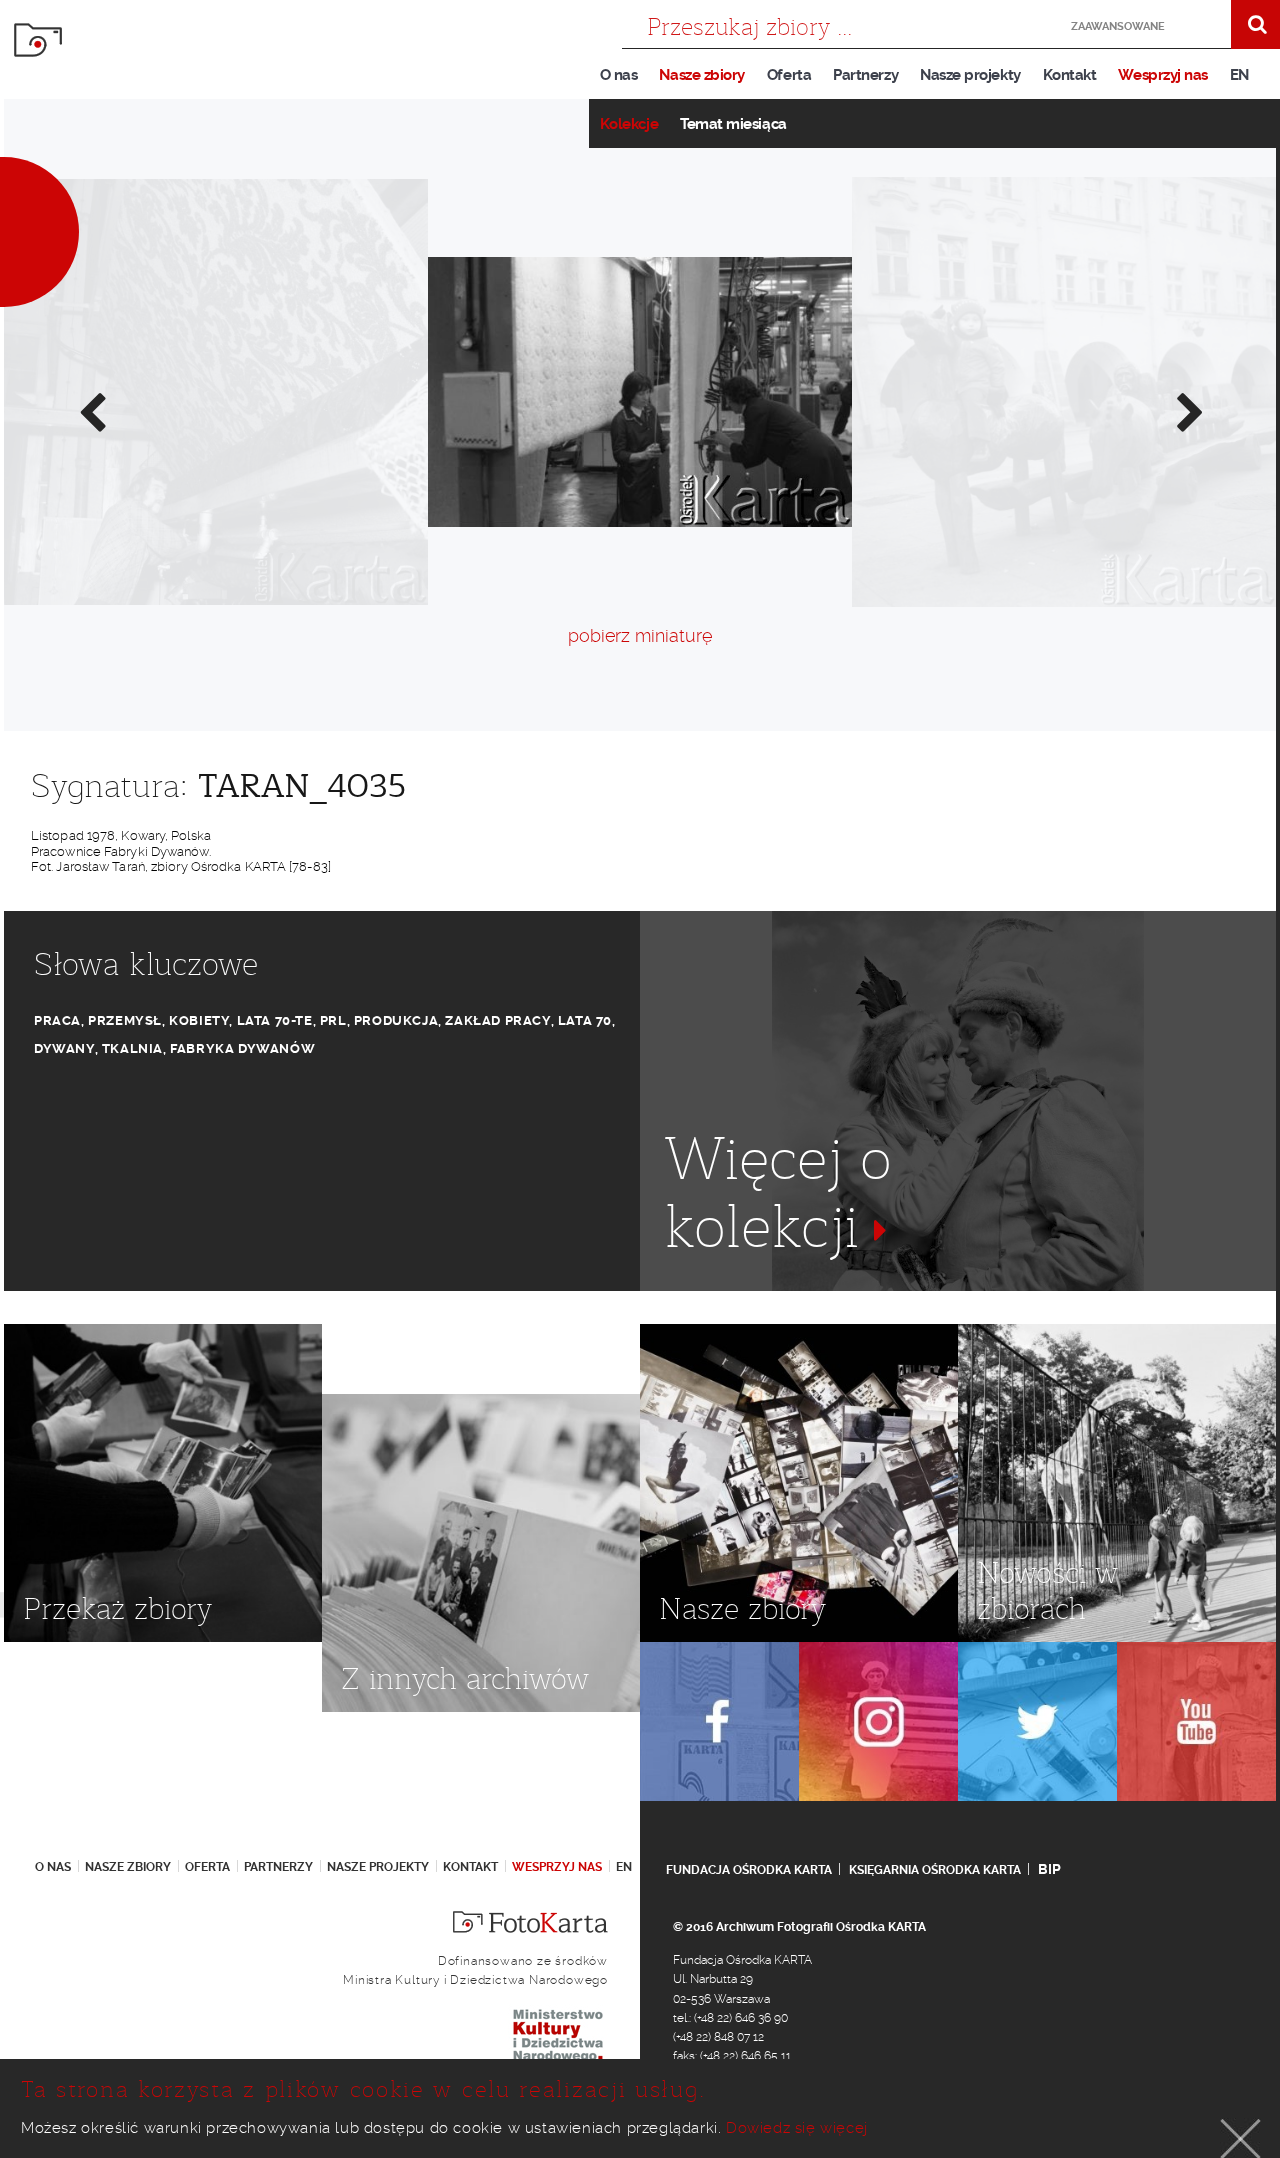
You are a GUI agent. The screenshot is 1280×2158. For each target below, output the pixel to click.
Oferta (789, 75)
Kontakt (1070, 75)
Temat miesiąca (733, 124)
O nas (619, 75)
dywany (64, 1048)
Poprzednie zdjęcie (91, 411)
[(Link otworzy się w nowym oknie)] (719, 1721)
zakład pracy (497, 1020)
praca (57, 1020)
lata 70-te (275, 1020)
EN (1239, 75)
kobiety (199, 1020)
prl (333, 1020)
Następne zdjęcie (1189, 411)
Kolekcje (629, 124)
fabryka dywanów (242, 1048)
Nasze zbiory (701, 75)
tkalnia (132, 1048)
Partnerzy (865, 75)
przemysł (125, 1020)
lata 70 (585, 1020)
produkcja (396, 1020)
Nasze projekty (970, 75)
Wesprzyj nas (1162, 75)
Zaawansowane (1118, 26)
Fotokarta (38, 40)
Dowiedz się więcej (797, 2128)
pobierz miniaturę (640, 635)
